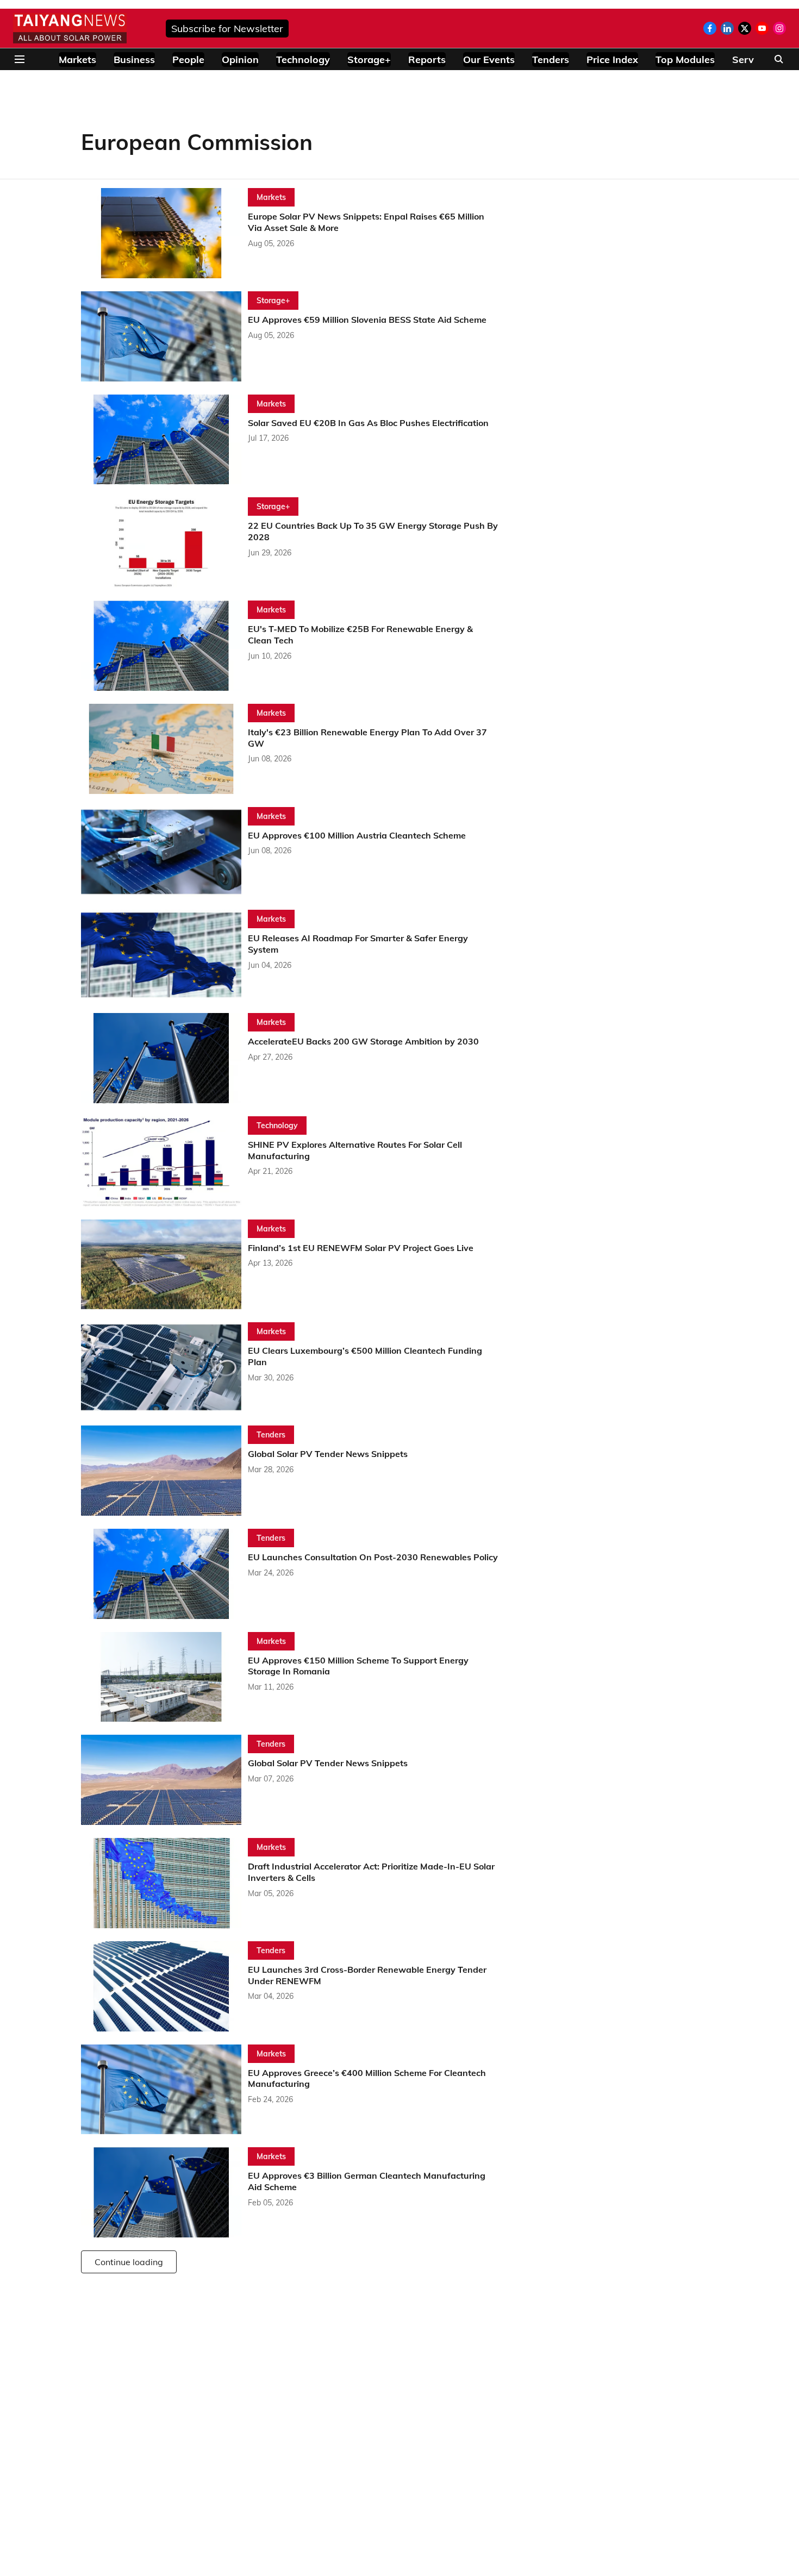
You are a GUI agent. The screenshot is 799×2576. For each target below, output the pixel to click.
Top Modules (685, 60)
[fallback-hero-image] (164, 233)
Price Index (612, 60)
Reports (427, 60)
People (188, 60)
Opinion (240, 60)
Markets (77, 60)
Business (134, 60)
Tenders (551, 60)
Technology (303, 60)
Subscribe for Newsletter (227, 29)
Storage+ (369, 60)
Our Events (489, 60)
